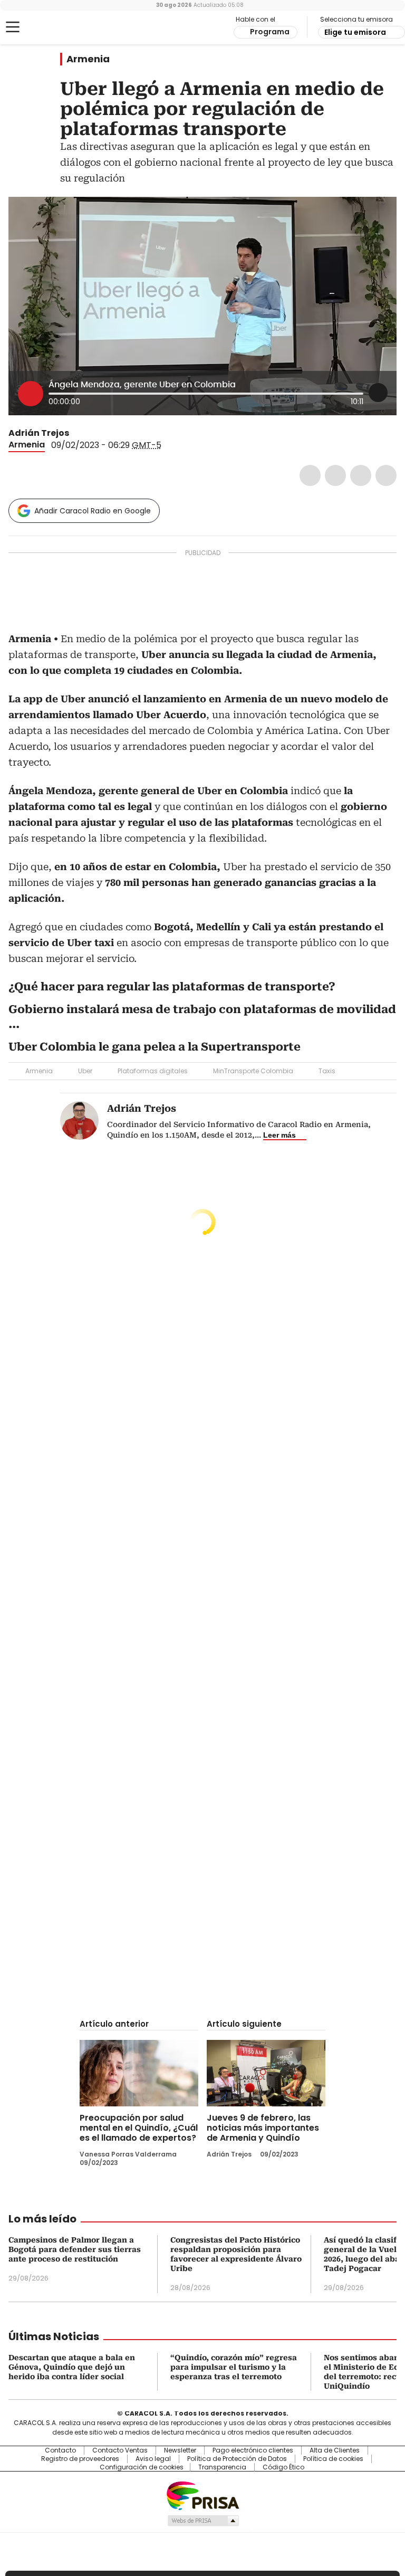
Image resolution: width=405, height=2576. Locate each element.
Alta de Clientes (335, 2450)
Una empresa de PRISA (202, 2495)
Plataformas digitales (153, 1071)
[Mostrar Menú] (13, 27)
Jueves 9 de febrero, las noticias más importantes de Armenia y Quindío (263, 2128)
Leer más (279, 1135)
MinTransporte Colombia (253, 1071)
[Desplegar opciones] (378, 393)
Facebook (310, 475)
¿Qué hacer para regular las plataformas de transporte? (172, 987)
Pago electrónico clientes (253, 2450)
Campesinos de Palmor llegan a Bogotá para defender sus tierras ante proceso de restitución (75, 2249)
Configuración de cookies (142, 2467)
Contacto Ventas (120, 2450)
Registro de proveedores (80, 2459)
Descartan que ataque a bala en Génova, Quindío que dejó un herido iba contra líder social (72, 2367)
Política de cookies (333, 2459)
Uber (85, 1071)
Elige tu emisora (355, 32)
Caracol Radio (50, 27)
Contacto (60, 2450)
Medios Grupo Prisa (203, 2521)
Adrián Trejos (39, 433)
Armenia (88, 59)
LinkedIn (361, 475)
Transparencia (222, 2467)
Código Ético (283, 2467)
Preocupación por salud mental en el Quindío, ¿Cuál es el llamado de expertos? (139, 2128)
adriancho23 (76, 433)
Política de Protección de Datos (237, 2459)
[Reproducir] (31, 394)
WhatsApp (386, 475)
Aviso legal (153, 2459)
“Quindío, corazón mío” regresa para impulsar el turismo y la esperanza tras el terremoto (234, 2367)
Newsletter (180, 2450)
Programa (270, 32)
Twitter (335, 475)
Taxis (327, 1071)
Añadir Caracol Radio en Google (93, 511)
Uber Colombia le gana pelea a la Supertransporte (155, 1047)
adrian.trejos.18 (89, 433)
